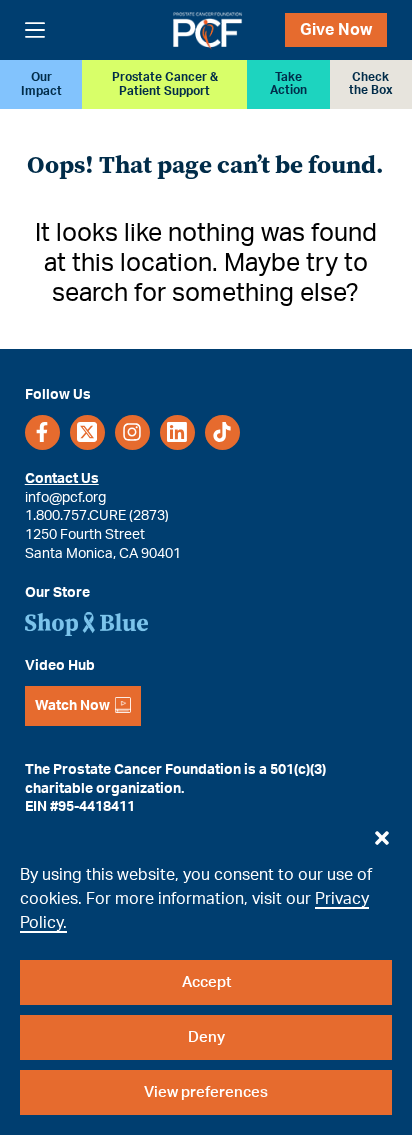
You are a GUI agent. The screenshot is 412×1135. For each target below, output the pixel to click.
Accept (206, 982)
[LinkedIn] (177, 432)
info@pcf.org (65, 498)
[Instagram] (132, 432)
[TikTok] (222, 432)
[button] (382, 833)
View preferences (206, 1092)
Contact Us (62, 479)
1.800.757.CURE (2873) (97, 516)
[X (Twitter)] (87, 432)
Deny (206, 1037)
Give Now (336, 30)
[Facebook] (42, 432)
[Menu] (35, 30)
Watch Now (72, 706)
